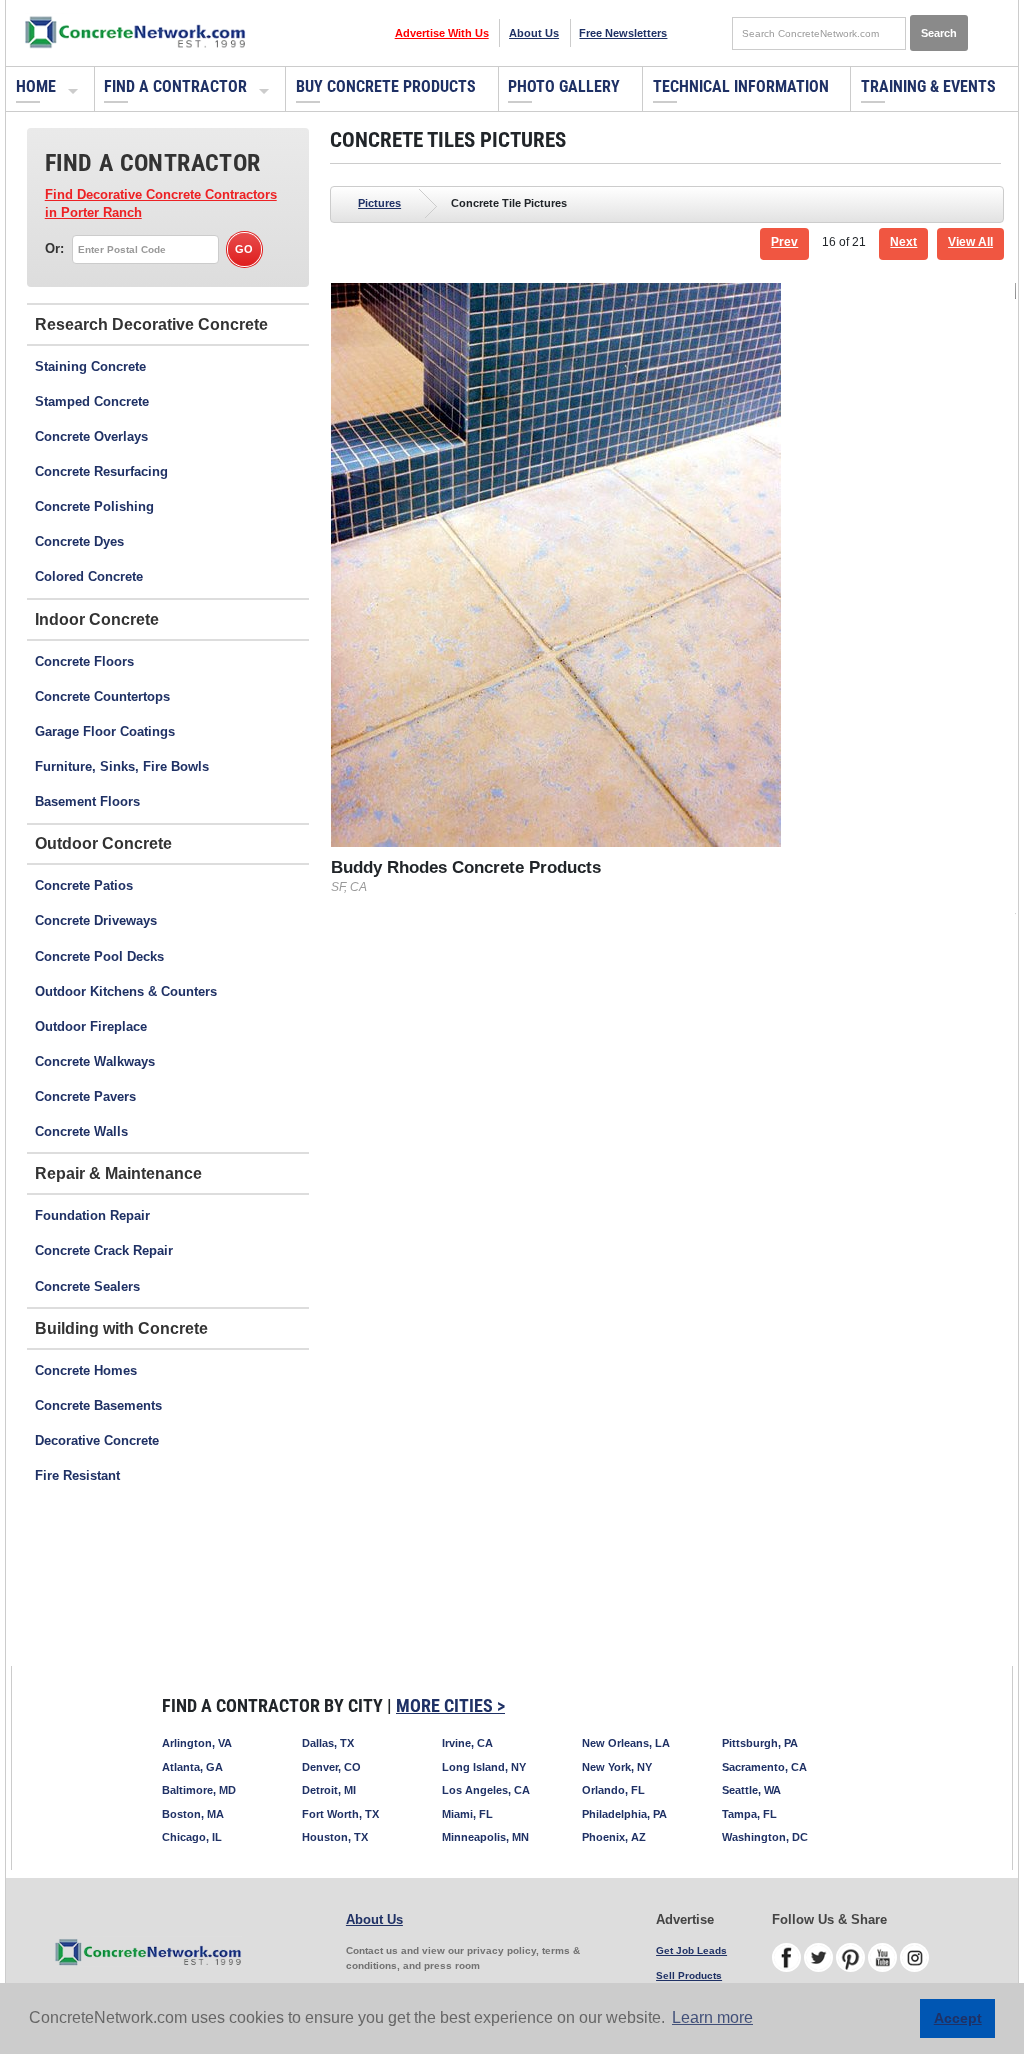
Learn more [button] (712, 2017)
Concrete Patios (84, 885)
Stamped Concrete (92, 401)
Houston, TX (335, 1837)
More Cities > (450, 1705)
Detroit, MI (329, 1790)
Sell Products (689, 1975)
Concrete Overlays (91, 436)
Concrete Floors (84, 661)
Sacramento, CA (764, 1767)
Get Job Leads (691, 1950)
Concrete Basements (98, 1405)
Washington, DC (765, 1837)
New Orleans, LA (626, 1743)
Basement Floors (87, 801)
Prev (784, 242)
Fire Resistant (77, 1475)
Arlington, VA (197, 1743)
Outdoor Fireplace (91, 1026)
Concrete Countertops (102, 696)
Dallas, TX (328, 1743)
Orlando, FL (613, 1790)
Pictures (379, 203)
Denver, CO (331, 1767)
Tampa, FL (749, 1814)
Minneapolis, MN (485, 1837)
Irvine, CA (467, 1743)
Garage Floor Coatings (105, 731)
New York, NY (617, 1767)
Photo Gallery (564, 86)
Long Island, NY (484, 1767)
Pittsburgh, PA (760, 1743)
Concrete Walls (81, 1131)
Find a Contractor (175, 86)
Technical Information (741, 86)
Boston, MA (193, 1814)
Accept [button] (958, 2018)
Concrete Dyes (79, 541)
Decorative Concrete (97, 1440)
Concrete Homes (86, 1370)
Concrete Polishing (94, 506)
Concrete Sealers (87, 1286)
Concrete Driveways (96, 920)
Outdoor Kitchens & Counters (126, 991)
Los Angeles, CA (486, 1790)
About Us (534, 33)
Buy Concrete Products (386, 86)
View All (970, 242)
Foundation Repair (92, 1215)
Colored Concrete (89, 576)
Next (903, 242)
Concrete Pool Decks (99, 956)
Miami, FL (467, 1814)
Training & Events (928, 86)
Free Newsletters (623, 33)
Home (36, 86)
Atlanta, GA (192, 1767)
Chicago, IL (192, 1837)
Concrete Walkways (95, 1061)
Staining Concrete (90, 366)
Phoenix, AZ (614, 1837)
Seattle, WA (751, 1790)
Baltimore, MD (199, 1790)
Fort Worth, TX (340, 1814)
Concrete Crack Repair (104, 1250)
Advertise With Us (442, 33)
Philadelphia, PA (624, 1814)
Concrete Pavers (85, 1096)
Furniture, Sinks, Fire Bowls (122, 766)
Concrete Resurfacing (101, 471)
